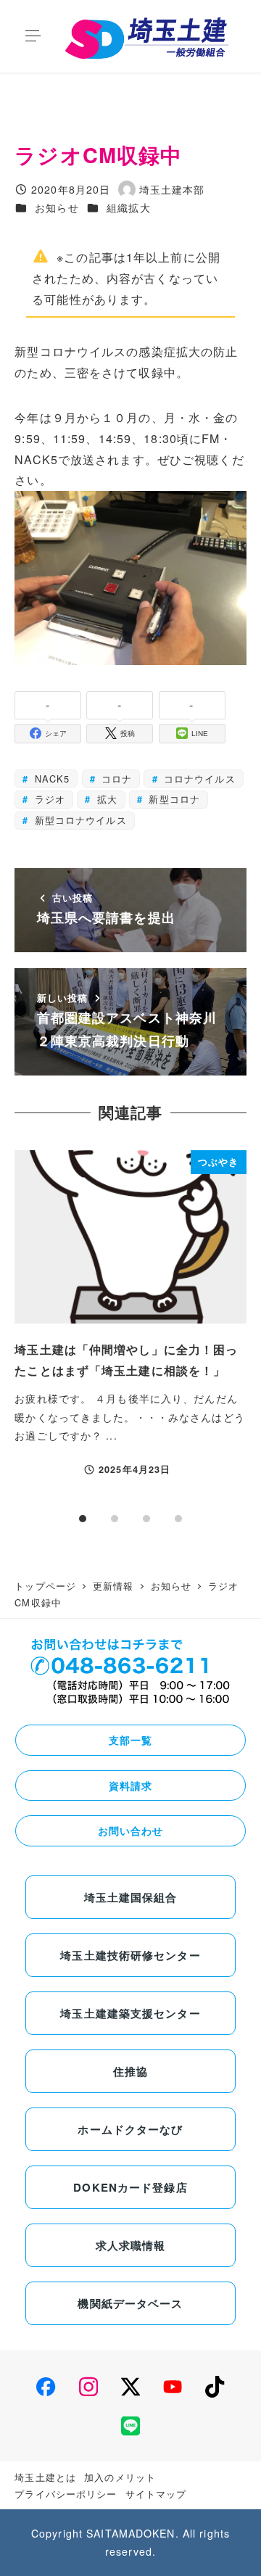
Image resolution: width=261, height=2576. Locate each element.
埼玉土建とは (45, 2477)
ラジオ (48, 799)
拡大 (105, 799)
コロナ (115, 779)
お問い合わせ (131, 1830)
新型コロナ (173, 799)
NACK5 (51, 779)
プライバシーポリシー (66, 2494)
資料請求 (130, 1786)
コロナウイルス (198, 779)
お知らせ (57, 207)
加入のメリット (120, 2477)
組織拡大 (128, 207)
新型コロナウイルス (79, 820)
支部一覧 (130, 1740)
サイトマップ (156, 2494)
